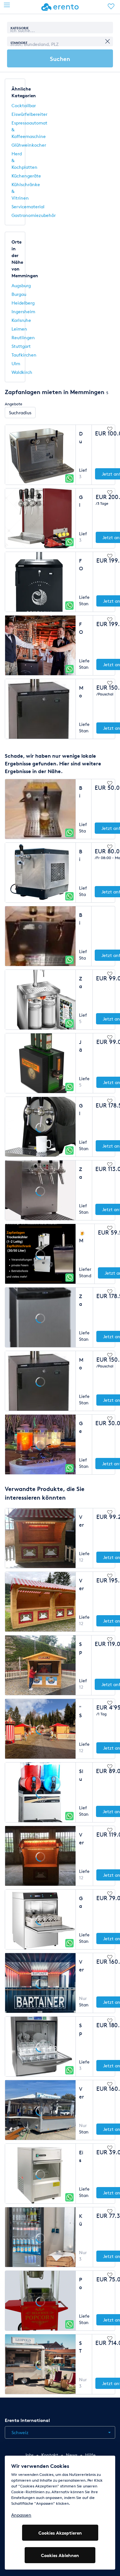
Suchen (60, 59)
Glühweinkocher (29, 145)
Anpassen (21, 2515)
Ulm (16, 363)
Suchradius (20, 413)
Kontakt (50, 2455)
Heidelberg (23, 303)
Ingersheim (23, 311)
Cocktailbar (24, 105)
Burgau (19, 294)
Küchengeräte (26, 176)
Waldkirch (22, 372)
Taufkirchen (24, 355)
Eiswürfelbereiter (29, 114)
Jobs (29, 2455)
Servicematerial (28, 207)
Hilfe (90, 2455)
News (72, 2455)
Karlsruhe (21, 320)
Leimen (19, 329)
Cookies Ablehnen (60, 2555)
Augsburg (21, 285)
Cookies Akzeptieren (60, 2533)
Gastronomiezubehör (34, 215)
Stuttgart (21, 346)
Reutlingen (23, 337)
